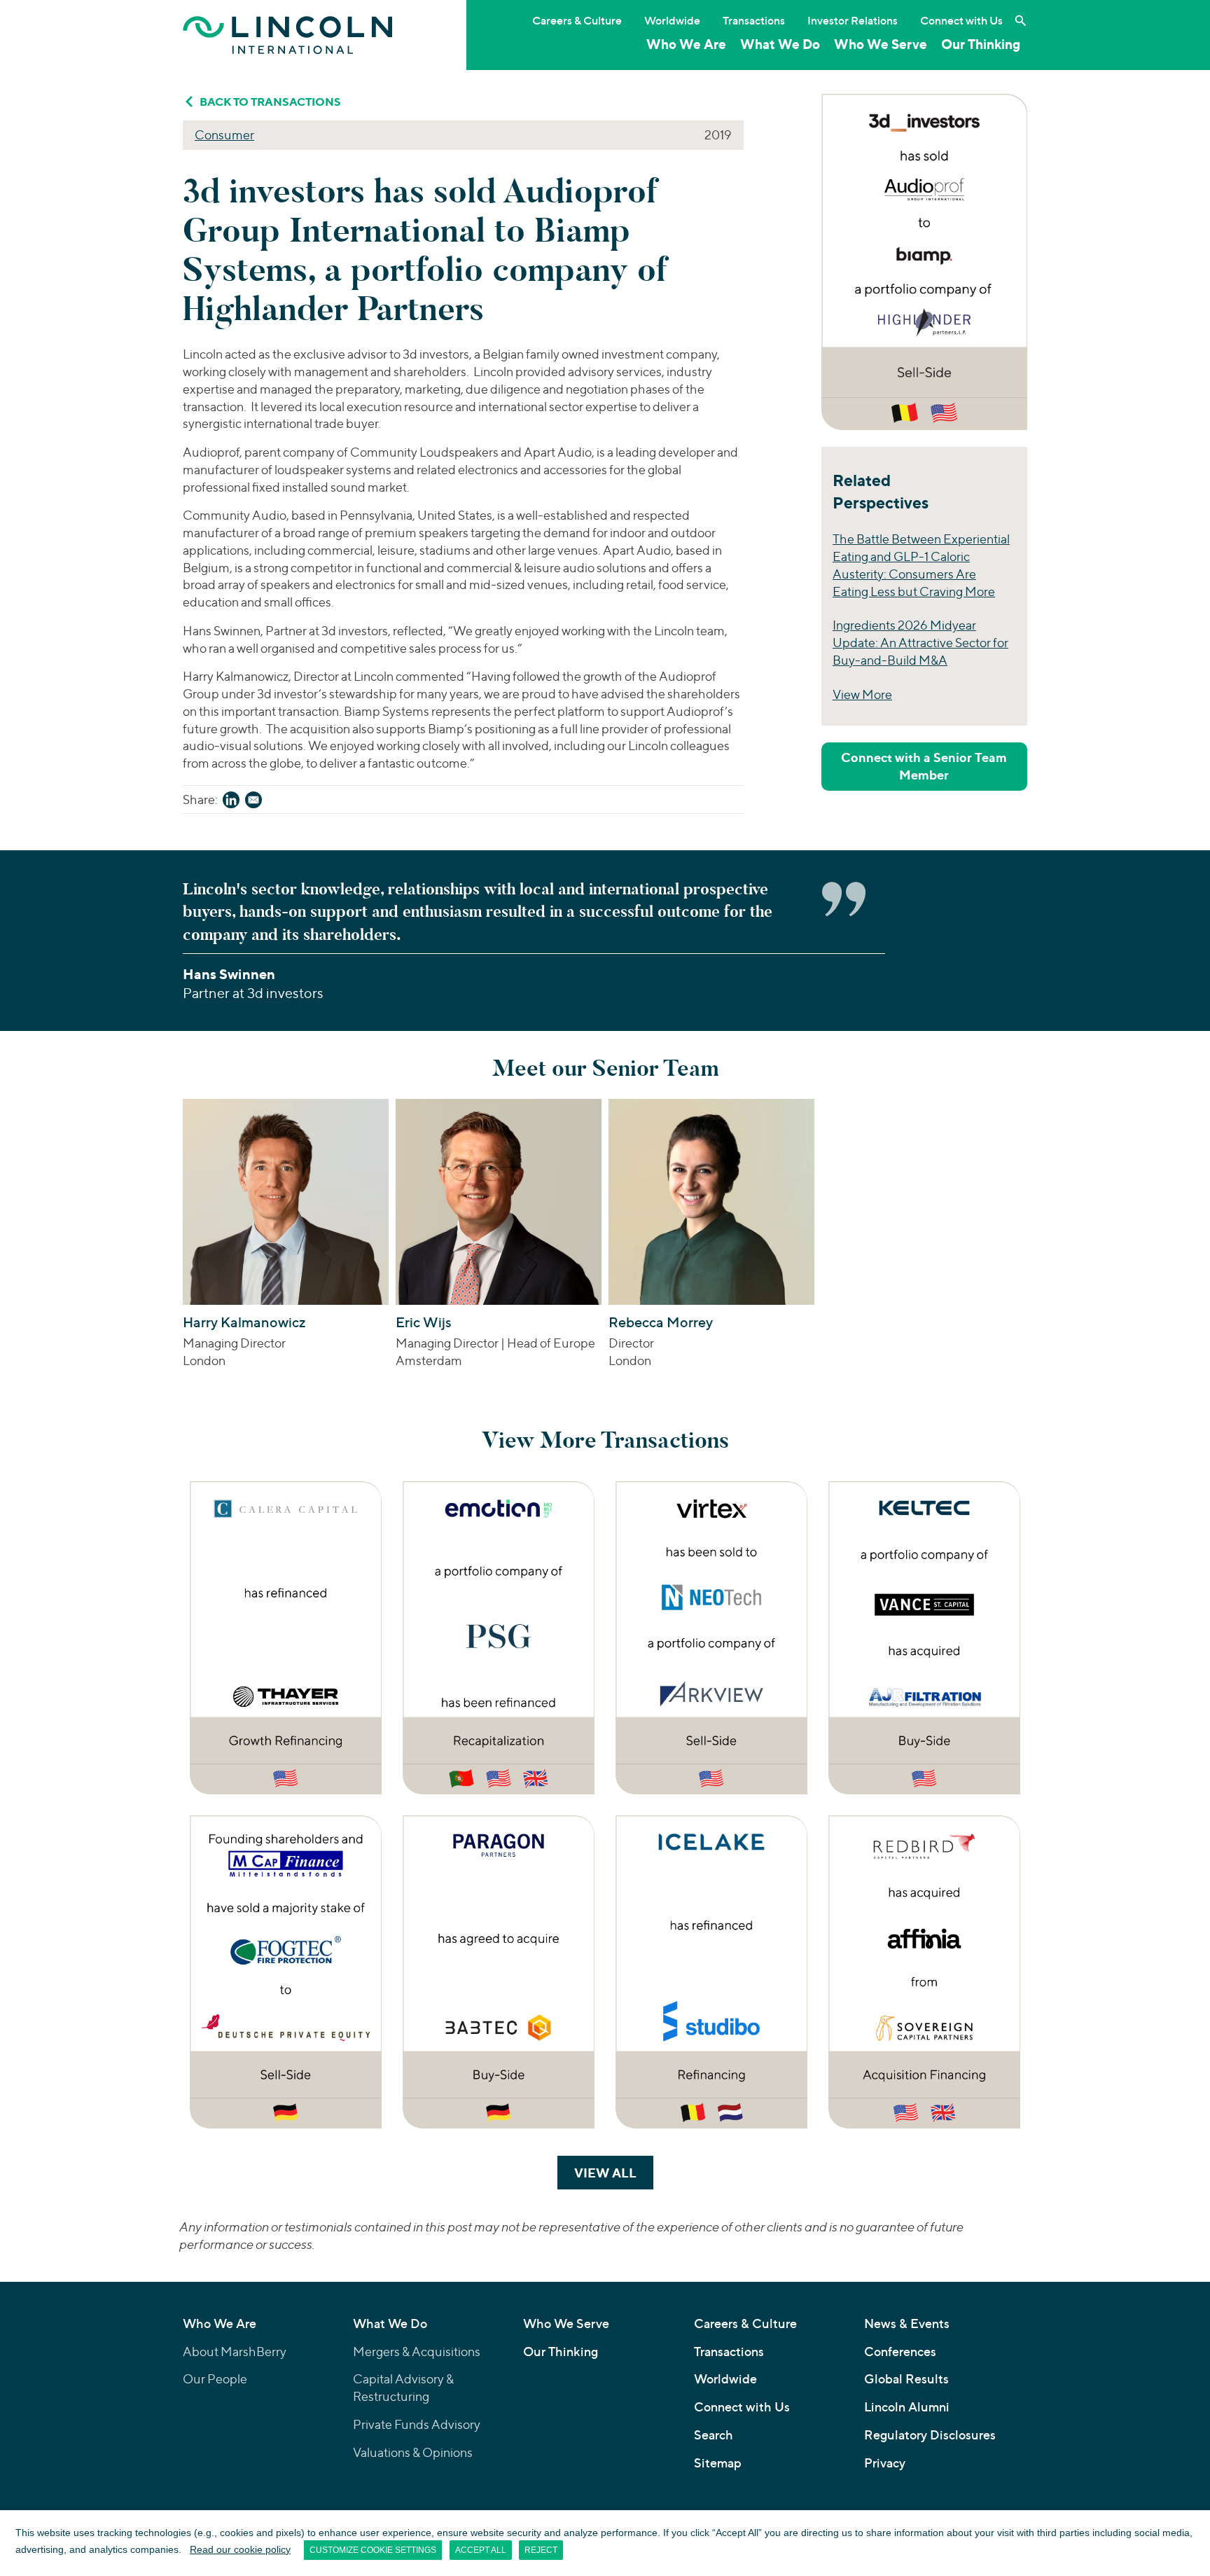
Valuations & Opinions (413, 2452)
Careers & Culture (577, 20)
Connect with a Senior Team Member (924, 766)
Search (714, 2435)
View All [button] (614, 2173)
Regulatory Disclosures (930, 2435)
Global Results (906, 2379)
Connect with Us (961, 20)
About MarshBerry (235, 2352)
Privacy (885, 2463)
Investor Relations (853, 20)
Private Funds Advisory (417, 2424)
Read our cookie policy (240, 2549)
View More (862, 694)
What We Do (780, 44)
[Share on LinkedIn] (231, 802)
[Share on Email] (253, 802)
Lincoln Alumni (907, 2407)
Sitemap (718, 2463)
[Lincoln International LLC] (288, 35)
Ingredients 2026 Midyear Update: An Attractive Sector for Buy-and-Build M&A (920, 643)
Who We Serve (881, 44)
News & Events (907, 2324)
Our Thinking (981, 44)
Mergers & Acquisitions (417, 2352)
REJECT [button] (541, 2550)
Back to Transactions (270, 102)
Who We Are (686, 44)
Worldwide (672, 20)
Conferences (900, 2352)
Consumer (224, 135)
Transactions (754, 20)
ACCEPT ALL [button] (481, 2550)
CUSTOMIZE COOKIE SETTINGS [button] (373, 2550)
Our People (215, 2379)
